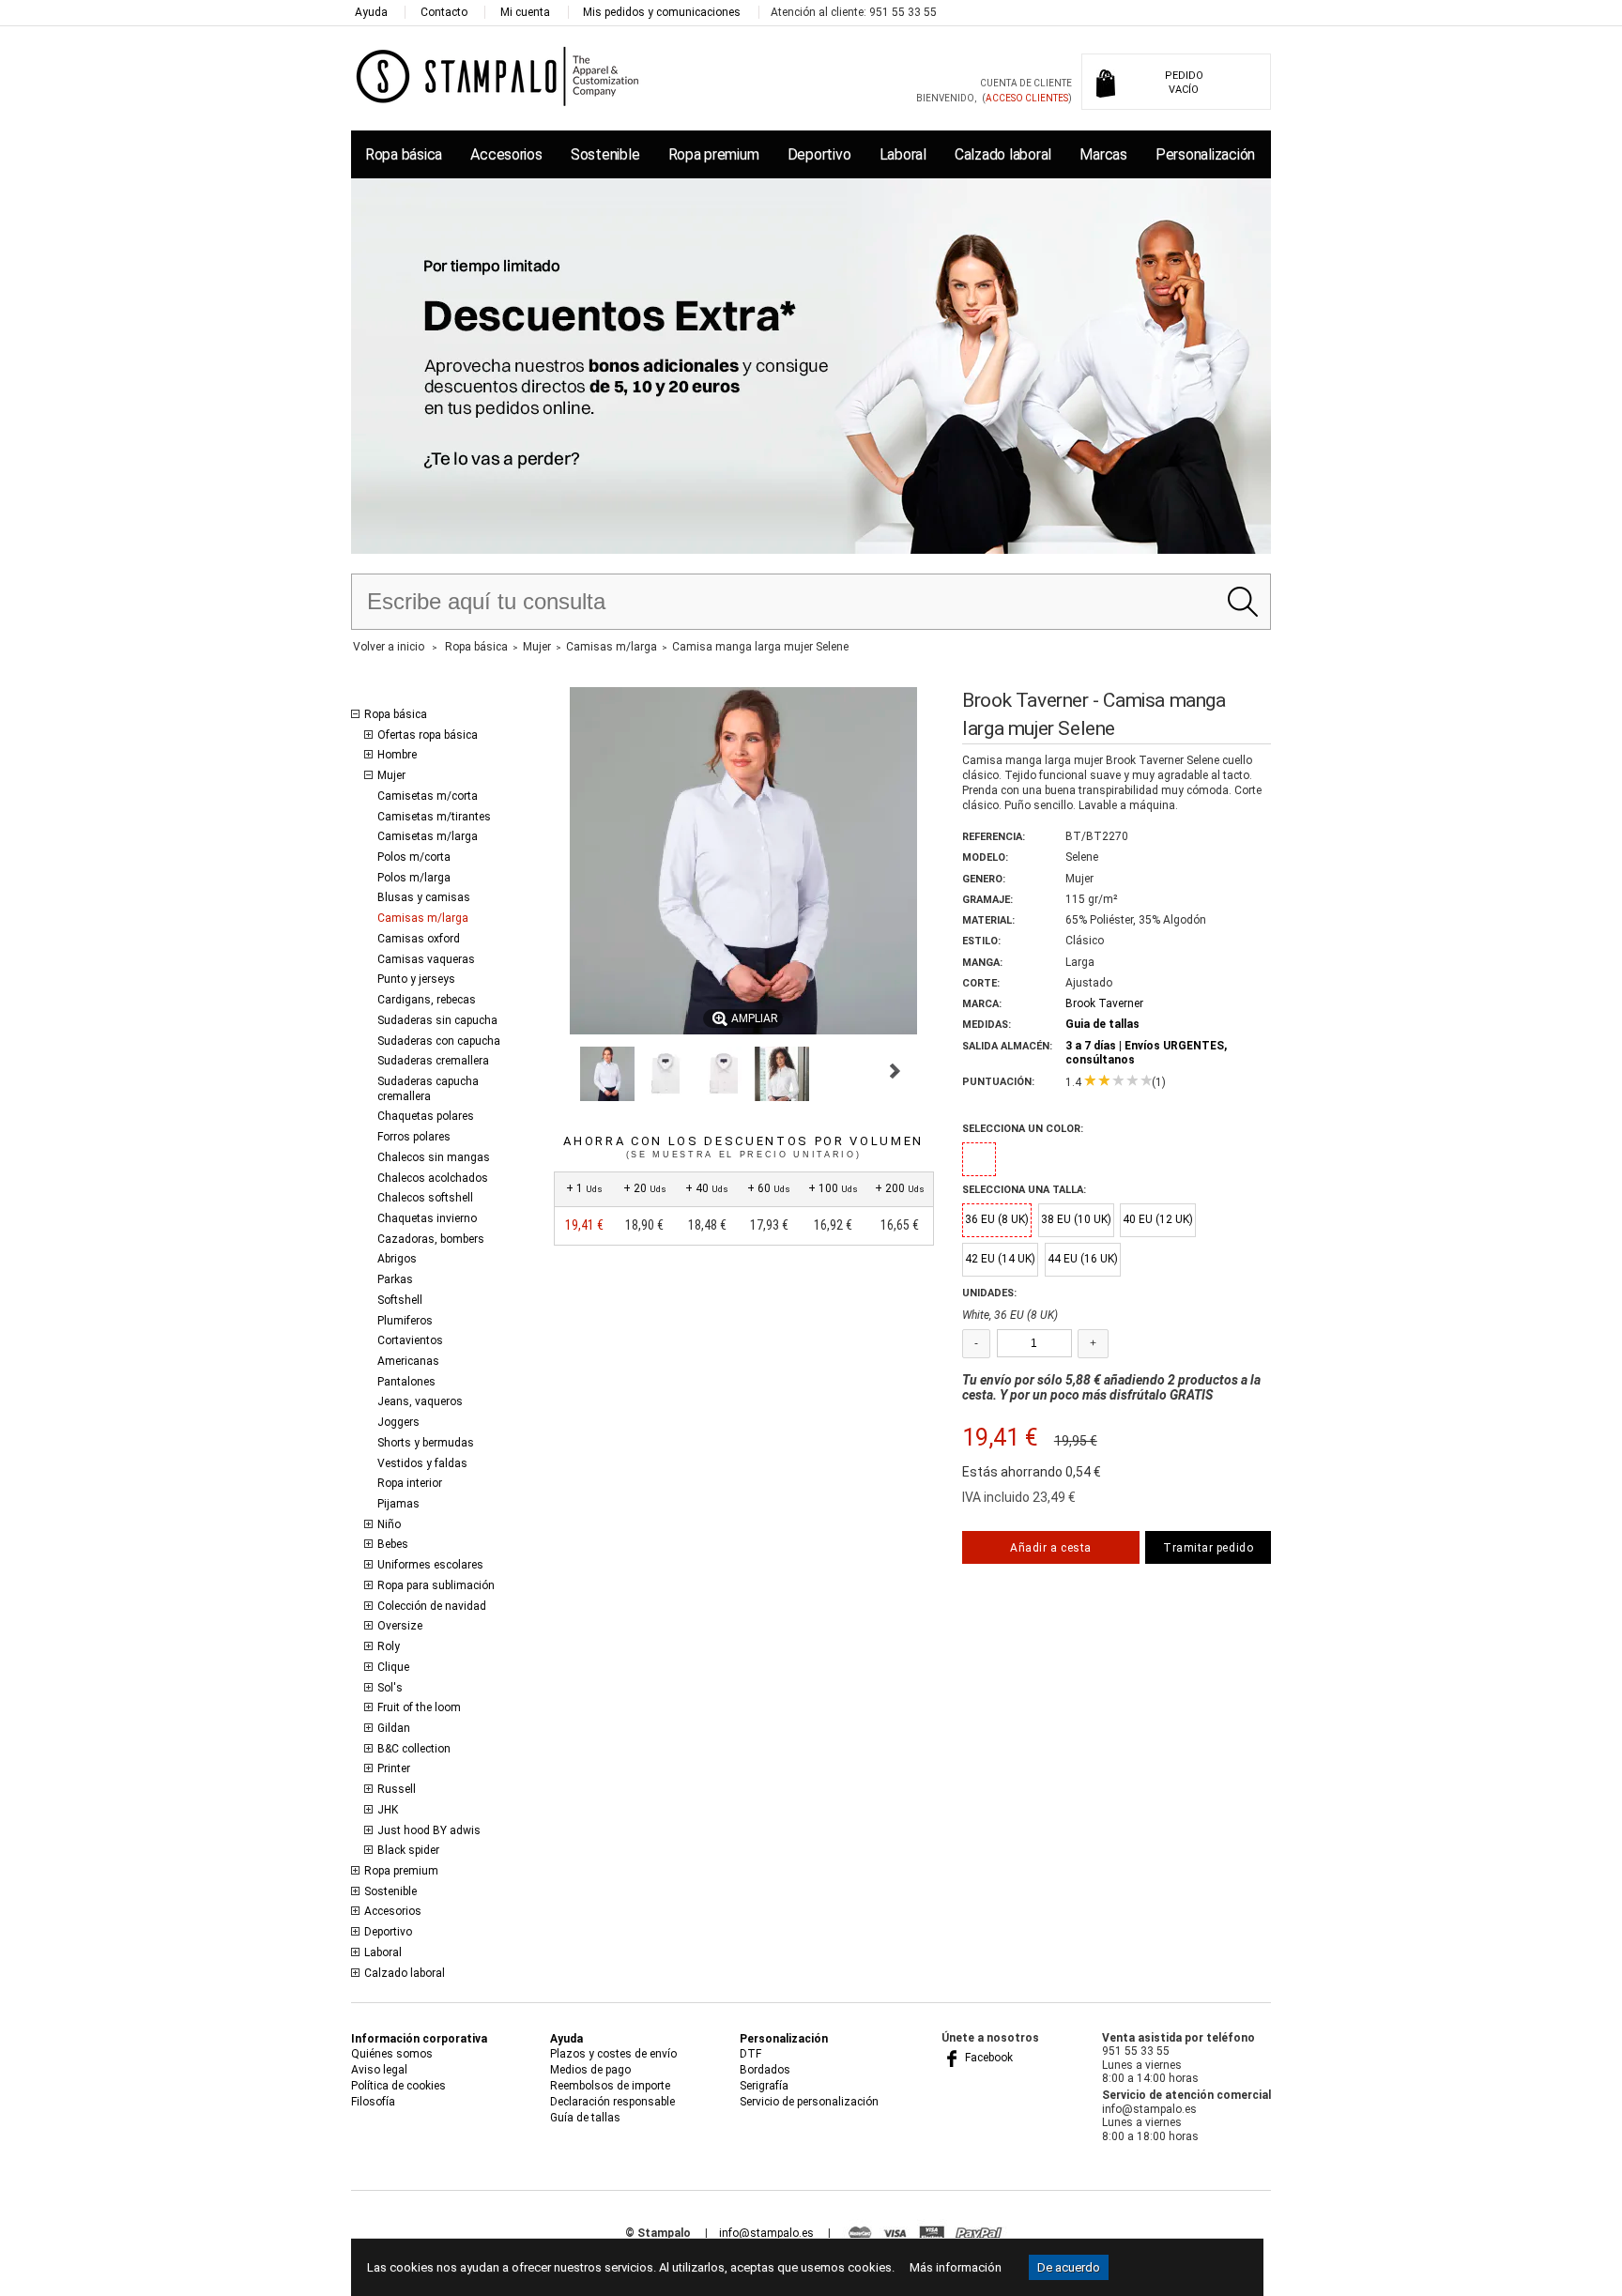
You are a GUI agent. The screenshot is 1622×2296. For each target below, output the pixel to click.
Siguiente (895, 1071)
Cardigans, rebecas (427, 1000)
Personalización (1205, 154)
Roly (389, 1646)
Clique (393, 1667)
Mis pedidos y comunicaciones (662, 12)
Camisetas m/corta (428, 796)
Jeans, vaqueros (420, 1401)
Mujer (391, 775)
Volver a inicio (389, 647)
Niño (389, 1524)
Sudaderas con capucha (439, 1041)
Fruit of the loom (419, 1707)
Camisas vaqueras (426, 959)
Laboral (903, 154)
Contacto (444, 12)
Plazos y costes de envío (613, 2054)
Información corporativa (419, 2039)
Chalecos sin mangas (434, 1157)
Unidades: (989, 1293)
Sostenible (605, 154)
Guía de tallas (585, 2118)
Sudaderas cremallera (433, 1061)
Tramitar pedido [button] (1208, 1548)
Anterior (562, 1071)
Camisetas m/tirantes (434, 817)
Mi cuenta (525, 12)
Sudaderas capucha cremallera (428, 1089)
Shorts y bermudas (426, 1443)
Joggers (398, 1422)
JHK (388, 1810)
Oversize (400, 1626)
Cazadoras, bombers (431, 1239)
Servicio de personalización (809, 2102)
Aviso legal (379, 2070)
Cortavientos (410, 1340)
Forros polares (414, 1137)
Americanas (408, 1361)
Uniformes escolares (430, 1565)
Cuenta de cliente (1026, 83)
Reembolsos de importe (610, 2086)
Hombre (397, 755)
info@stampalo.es (766, 2233)
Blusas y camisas (424, 897)
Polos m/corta (414, 857)
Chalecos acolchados (433, 1178)
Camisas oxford (419, 939)
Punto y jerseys (416, 979)
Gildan (394, 1728)
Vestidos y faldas (422, 1463)
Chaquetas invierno (427, 1218)
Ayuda (371, 12)
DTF (750, 2054)
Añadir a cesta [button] (1050, 1548)
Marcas (1103, 154)
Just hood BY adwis (429, 1830)
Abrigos (397, 1259)
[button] (607, 1074)
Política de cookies (398, 2086)
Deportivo (819, 154)
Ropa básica (404, 154)
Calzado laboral (1003, 154)
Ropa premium (714, 154)
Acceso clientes (1027, 98)
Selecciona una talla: (1024, 1190)
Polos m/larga (414, 878)
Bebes (393, 1544)
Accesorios (506, 154)
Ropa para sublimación (436, 1585)
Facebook (987, 2058)
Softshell (400, 1300)
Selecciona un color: (1023, 1129)
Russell (397, 1789)
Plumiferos (405, 1321)
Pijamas (398, 1504)
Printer (394, 1768)
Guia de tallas (1102, 1024)
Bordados (765, 2070)
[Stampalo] (498, 76)
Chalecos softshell (425, 1198)
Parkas (395, 1279)
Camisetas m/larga (428, 836)
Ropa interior (410, 1483)
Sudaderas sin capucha (437, 1020)
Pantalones (406, 1382)
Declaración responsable (612, 2102)
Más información (956, 2267)
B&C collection (414, 1749)
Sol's (390, 1688)
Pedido (1184, 83)
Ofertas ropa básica (428, 735)
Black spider (408, 1850)
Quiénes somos (392, 2054)
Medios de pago (590, 2070)
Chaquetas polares (426, 1116)
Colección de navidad (432, 1606)
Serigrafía (764, 2086)
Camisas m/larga (423, 918)
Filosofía (373, 2102)
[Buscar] (1242, 602)
